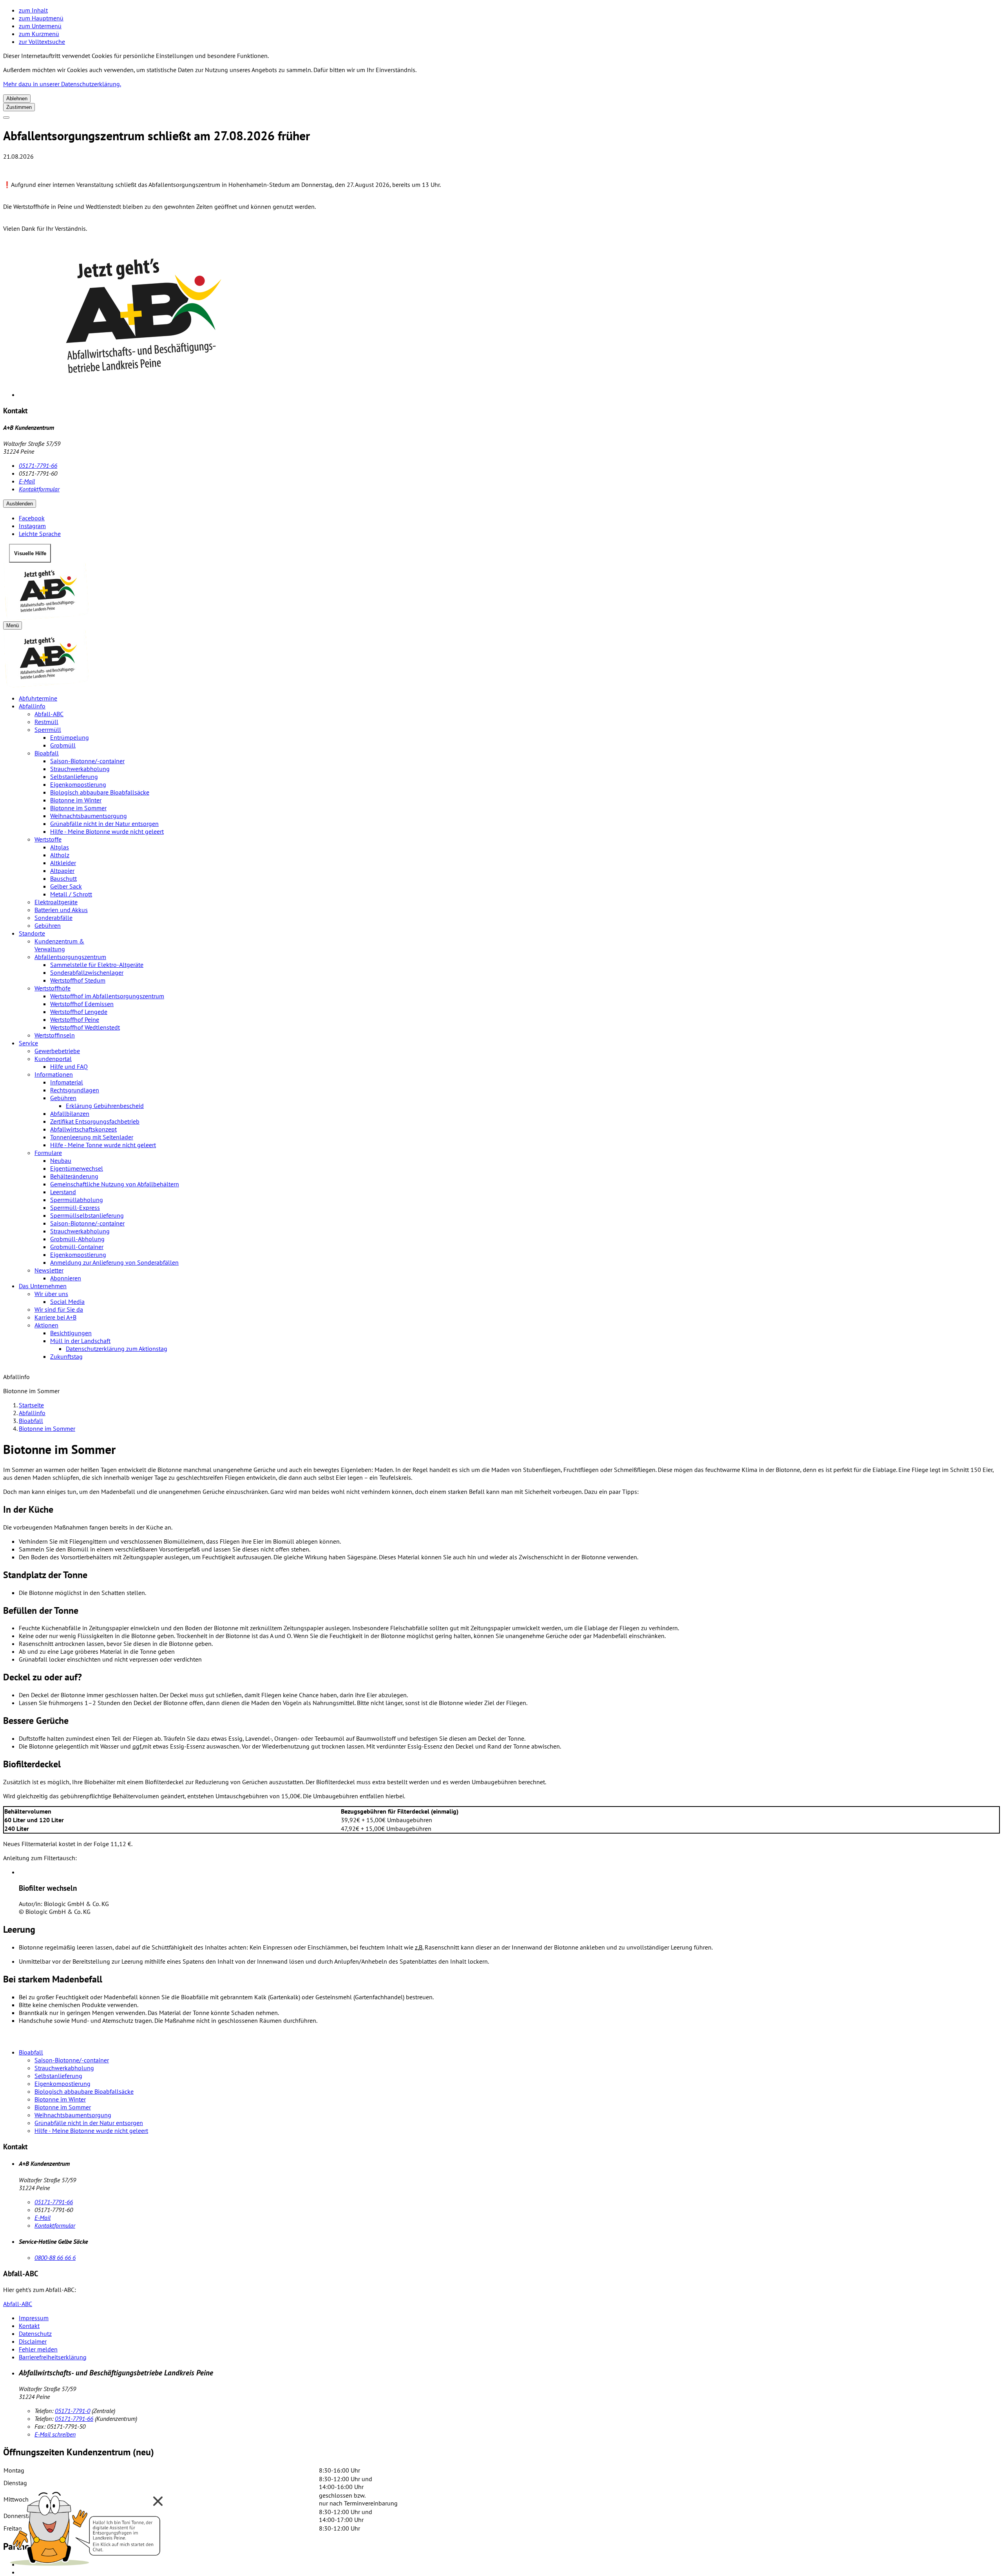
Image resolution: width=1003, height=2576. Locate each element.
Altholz (60, 855)
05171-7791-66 (38, 465)
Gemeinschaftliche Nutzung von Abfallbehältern (115, 1184)
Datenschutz (35, 2333)
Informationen (54, 1074)
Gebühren (48, 925)
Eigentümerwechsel (77, 1168)
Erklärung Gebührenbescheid (105, 1106)
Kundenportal (53, 1059)
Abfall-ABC (49, 714)
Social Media (67, 1302)
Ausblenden (20, 504)
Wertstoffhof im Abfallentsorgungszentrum (107, 996)
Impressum (34, 2318)
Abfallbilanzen (70, 1113)
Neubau (61, 1160)
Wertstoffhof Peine (75, 1019)
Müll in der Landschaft (80, 1341)
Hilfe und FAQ (69, 1066)
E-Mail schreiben (55, 2434)
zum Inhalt (33, 10)
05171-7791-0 (72, 2411)
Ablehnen (17, 99)
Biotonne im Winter (76, 800)
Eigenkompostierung (78, 784)
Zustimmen (19, 107)
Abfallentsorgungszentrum (70, 957)
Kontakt (29, 2326)
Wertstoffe (48, 839)
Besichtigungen (71, 1333)
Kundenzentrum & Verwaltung (59, 945)
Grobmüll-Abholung (77, 1239)
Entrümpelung (70, 737)
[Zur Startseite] (501, 592)
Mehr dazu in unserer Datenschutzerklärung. (62, 84)
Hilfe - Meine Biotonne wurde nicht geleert (107, 831)
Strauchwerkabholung (80, 769)
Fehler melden (38, 2349)
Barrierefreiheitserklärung (53, 2357)
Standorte (32, 933)
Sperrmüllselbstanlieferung (87, 1215)
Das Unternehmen (43, 1286)
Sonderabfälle (53, 918)
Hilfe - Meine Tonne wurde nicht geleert (103, 1145)
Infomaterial (67, 1082)
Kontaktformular (39, 489)
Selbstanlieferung (74, 777)
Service (28, 1043)
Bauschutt (63, 878)
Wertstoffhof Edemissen (82, 1004)
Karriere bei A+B (55, 1317)
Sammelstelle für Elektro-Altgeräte (97, 965)
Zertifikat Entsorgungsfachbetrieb (95, 1121)
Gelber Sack (66, 886)
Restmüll (46, 722)
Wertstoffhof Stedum (78, 980)
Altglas (60, 847)
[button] (86, 2526)
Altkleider (63, 863)
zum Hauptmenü (41, 18)
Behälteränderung (74, 1176)
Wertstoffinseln (55, 1035)
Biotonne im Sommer (78, 808)
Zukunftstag (66, 1356)
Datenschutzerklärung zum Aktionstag (117, 1349)
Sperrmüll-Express (75, 1207)
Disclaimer (33, 2341)
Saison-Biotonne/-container (87, 761)
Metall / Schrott (71, 894)
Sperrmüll (48, 730)
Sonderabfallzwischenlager (87, 972)
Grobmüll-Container (77, 1247)
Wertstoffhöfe (53, 988)
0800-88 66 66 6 (55, 2257)
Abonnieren (66, 1278)
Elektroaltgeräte (56, 902)
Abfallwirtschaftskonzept (83, 1129)
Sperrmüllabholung (77, 1200)
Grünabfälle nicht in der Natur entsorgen (104, 824)
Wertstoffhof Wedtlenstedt (85, 1027)
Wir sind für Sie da (59, 1309)
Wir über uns (51, 1294)
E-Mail (27, 481)
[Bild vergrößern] (509, 319)
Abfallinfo (32, 706)
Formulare (48, 1153)
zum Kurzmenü (39, 34)
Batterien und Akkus (61, 910)
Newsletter (49, 1270)
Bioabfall (47, 753)
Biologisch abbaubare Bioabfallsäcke (100, 792)
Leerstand (63, 1192)
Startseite (31, 1405)
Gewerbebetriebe (57, 1051)
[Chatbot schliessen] (158, 2501)
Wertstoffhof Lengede (79, 1012)
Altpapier (62, 871)
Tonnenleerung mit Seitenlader (92, 1137)
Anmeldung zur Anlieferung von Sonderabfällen (114, 1262)
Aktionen (46, 1325)
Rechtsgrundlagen (75, 1090)
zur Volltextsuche (42, 42)
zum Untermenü (40, 26)
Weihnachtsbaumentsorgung (89, 816)
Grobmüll (63, 745)
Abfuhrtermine (38, 698)
